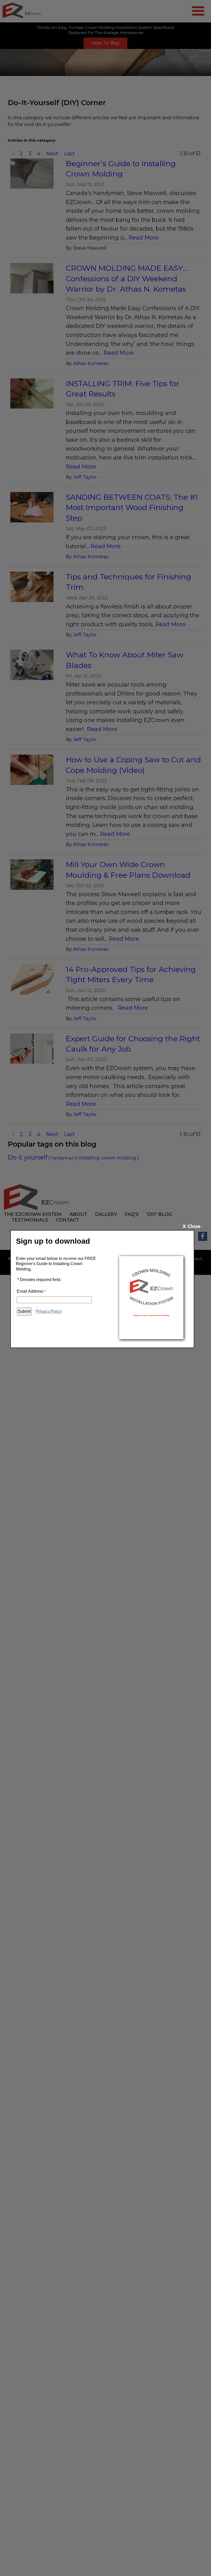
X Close (192, 1226)
